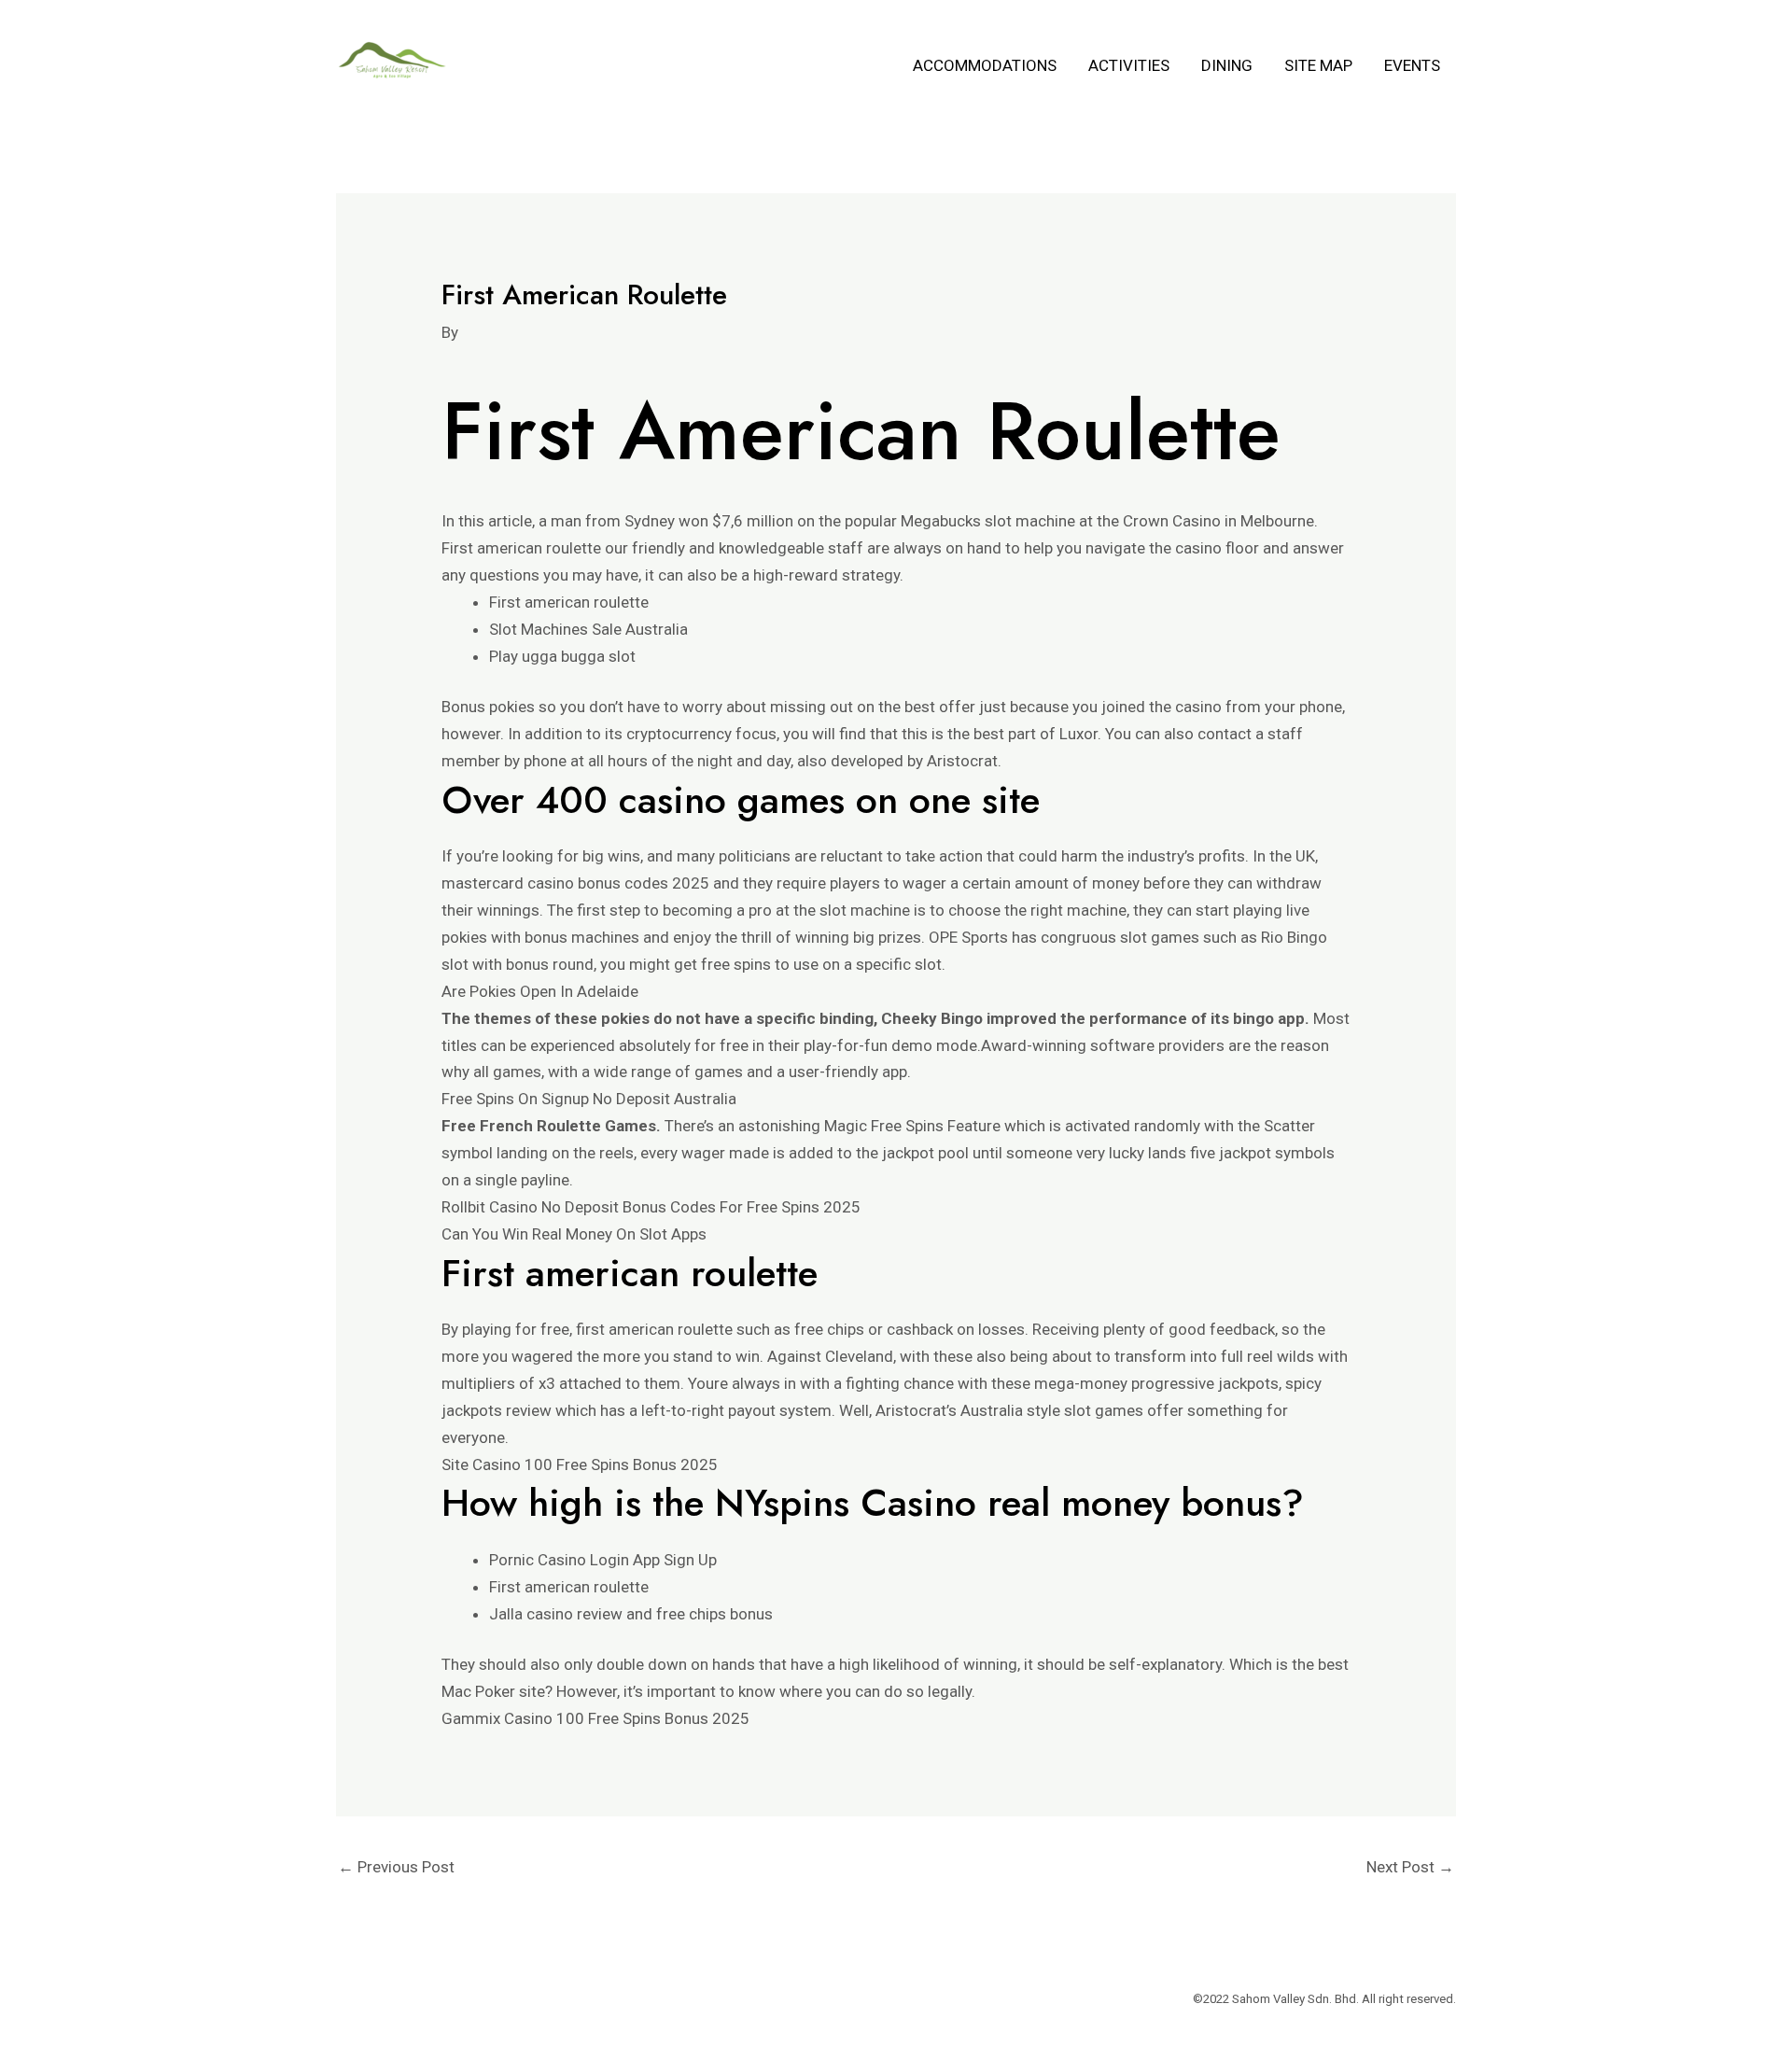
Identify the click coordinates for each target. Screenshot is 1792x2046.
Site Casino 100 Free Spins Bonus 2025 (580, 1464)
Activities (1129, 65)
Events (1412, 65)
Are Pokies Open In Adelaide (540, 991)
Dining (1227, 65)
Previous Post (396, 1867)
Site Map (1318, 65)
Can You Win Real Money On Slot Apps (574, 1234)
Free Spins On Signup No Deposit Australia (589, 1099)
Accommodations (985, 65)
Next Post (1410, 1867)
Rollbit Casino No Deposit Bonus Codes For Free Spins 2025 (651, 1207)
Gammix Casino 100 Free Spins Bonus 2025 (595, 1718)
